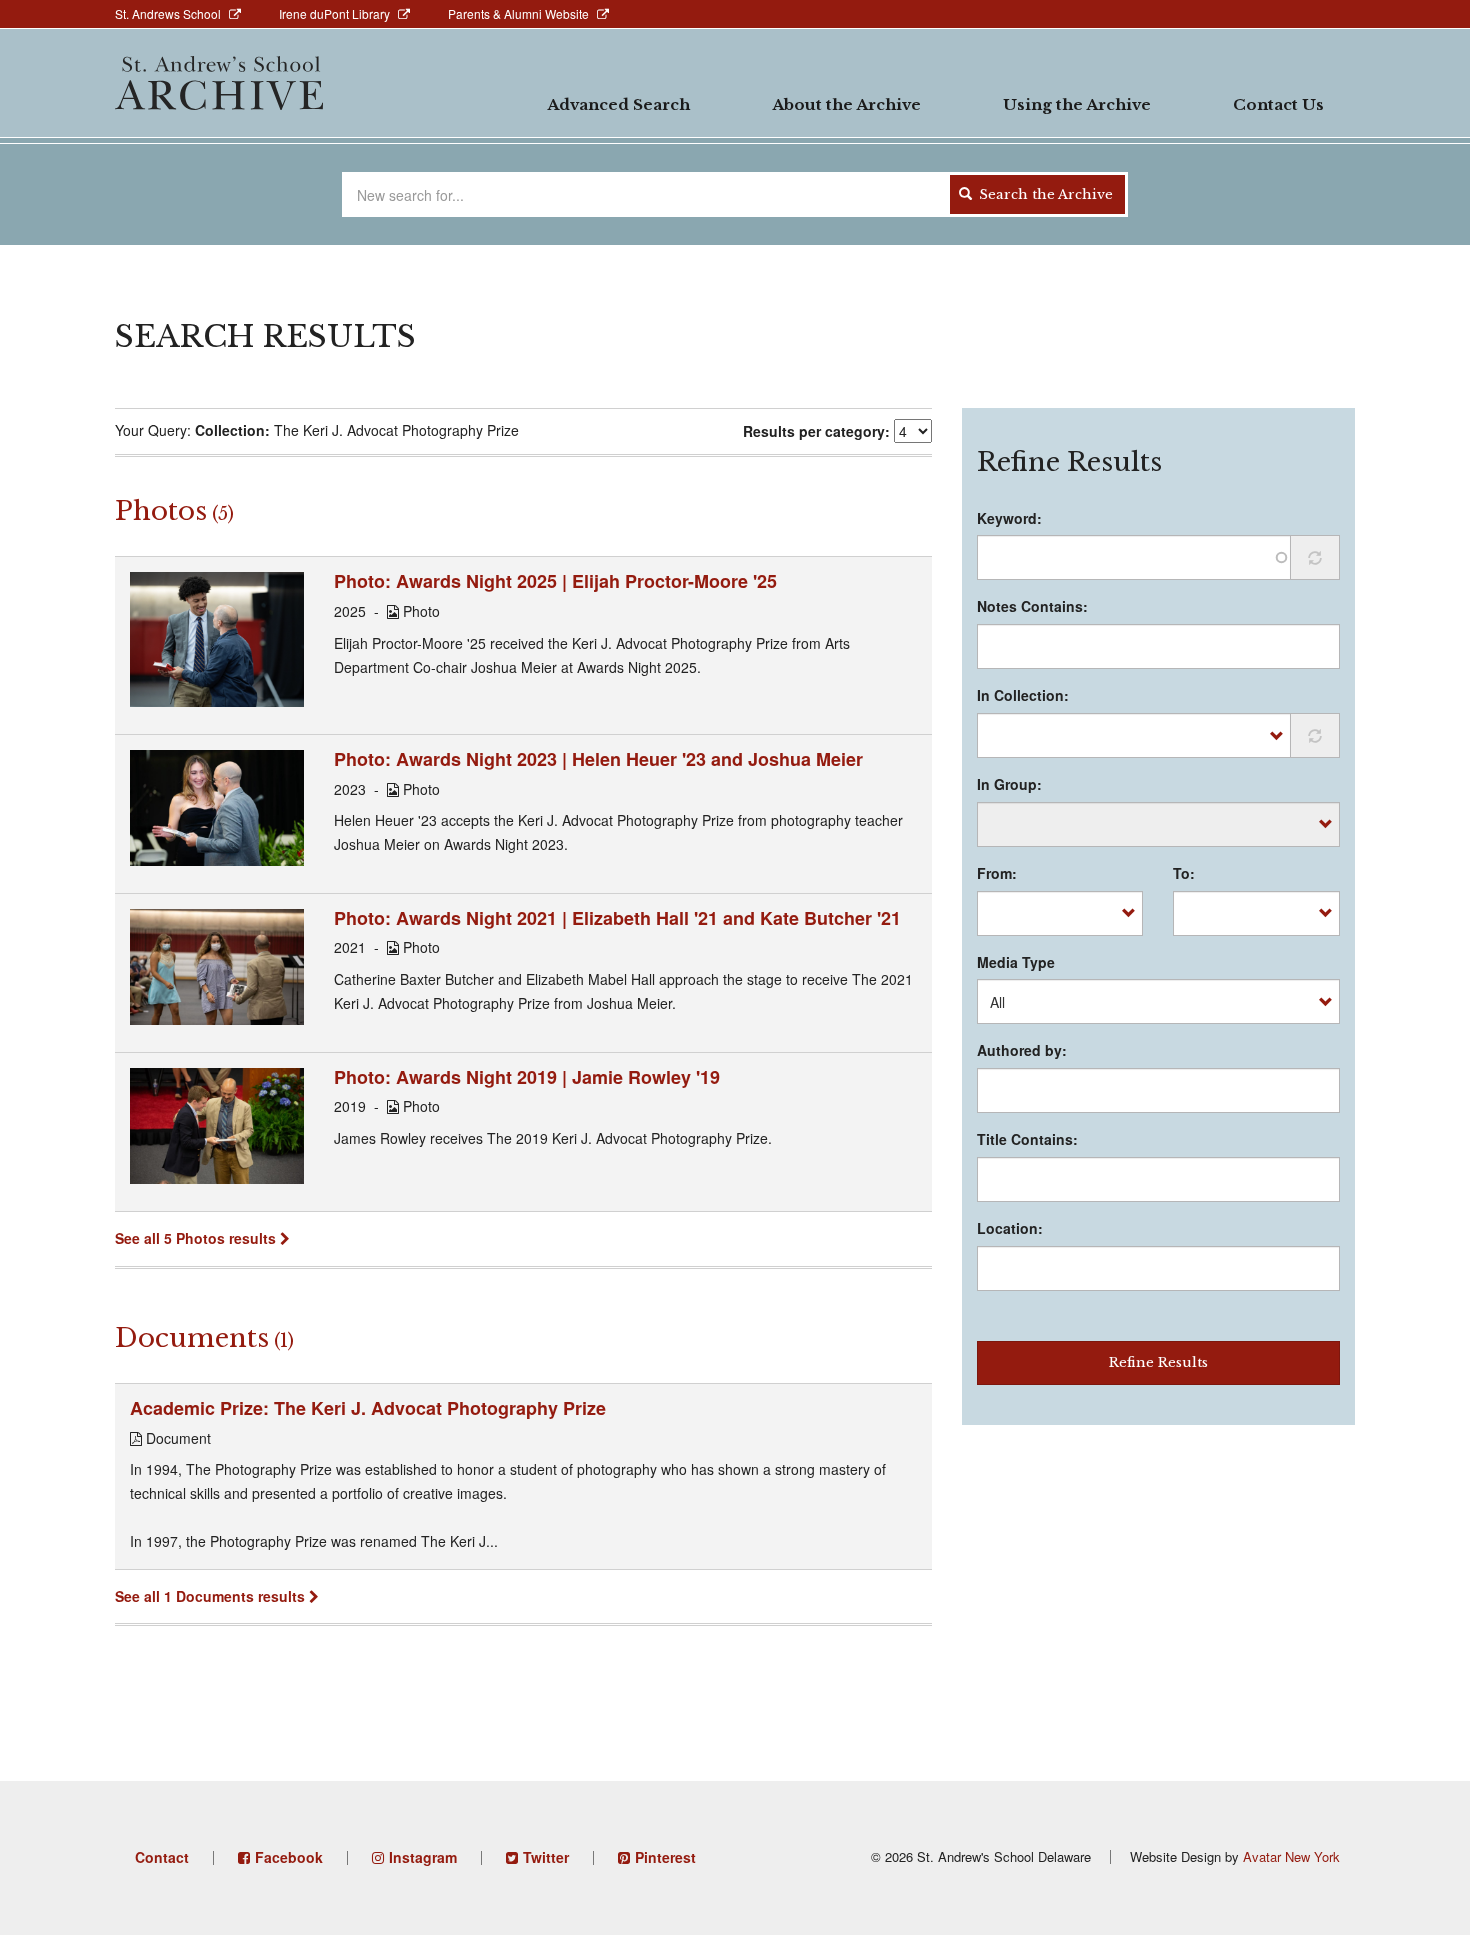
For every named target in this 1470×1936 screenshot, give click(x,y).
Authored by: (1022, 1050)
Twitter (546, 1857)
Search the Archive (1044, 194)
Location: (1010, 1228)
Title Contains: (1027, 1139)
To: (1184, 873)
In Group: (1009, 784)
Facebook (289, 1857)
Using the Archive (1077, 104)
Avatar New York (1291, 1856)
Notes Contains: (1032, 606)
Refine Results (1158, 1362)
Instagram (423, 1857)
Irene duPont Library (334, 13)
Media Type (1016, 962)
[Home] (219, 83)
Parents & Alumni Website (518, 13)
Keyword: (1009, 518)
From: (997, 873)
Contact (162, 1857)
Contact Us (1278, 104)
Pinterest (665, 1857)
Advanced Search (618, 104)
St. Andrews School (168, 13)
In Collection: (1023, 695)
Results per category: (816, 431)
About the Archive (846, 104)
